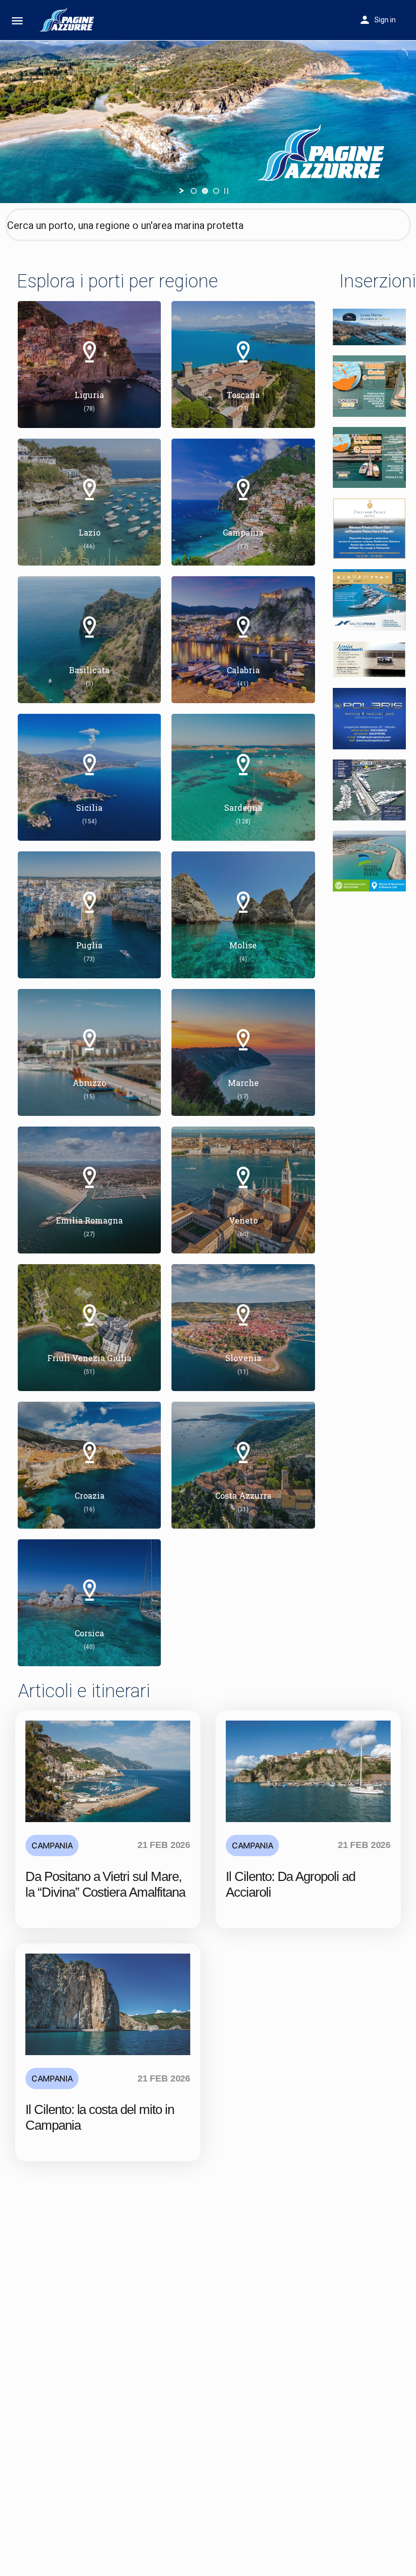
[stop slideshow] (226, 191)
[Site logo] (69, 20)
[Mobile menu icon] (17, 21)
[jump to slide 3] (216, 191)
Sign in (385, 20)
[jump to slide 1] (194, 191)
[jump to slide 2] (205, 191)
